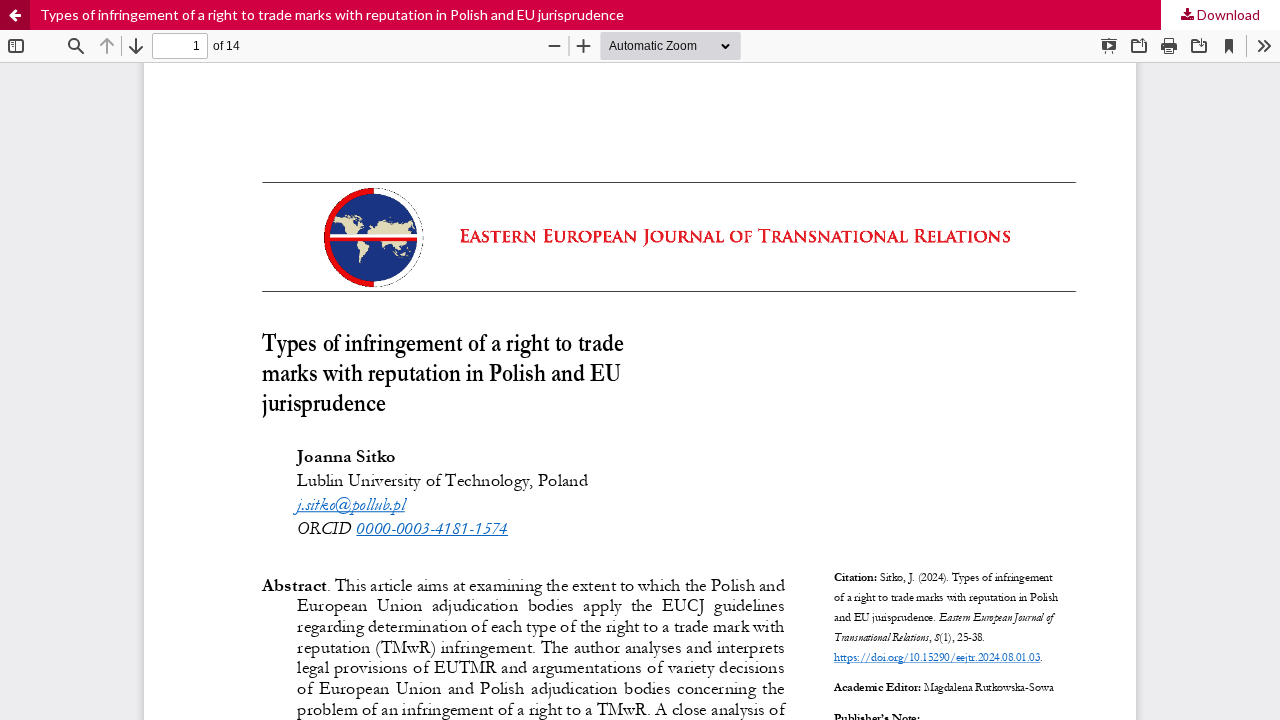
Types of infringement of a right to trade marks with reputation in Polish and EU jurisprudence (332, 14)
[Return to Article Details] (15, 15)
